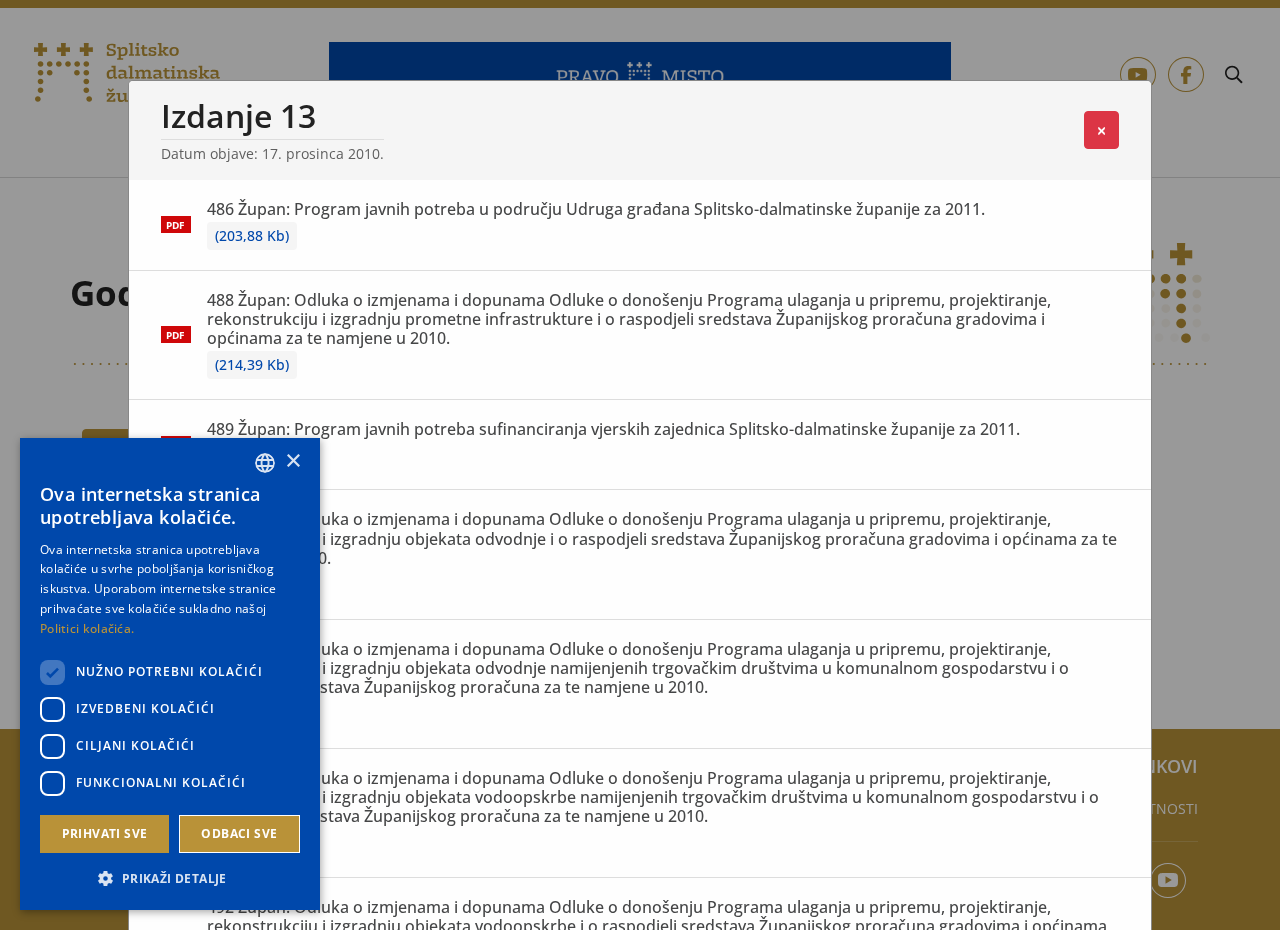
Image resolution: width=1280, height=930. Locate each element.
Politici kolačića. (87, 628)
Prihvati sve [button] (105, 833)
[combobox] (265, 463)
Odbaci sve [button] (239, 833)
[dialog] (170, 674)
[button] (170, 878)
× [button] (292, 461)
